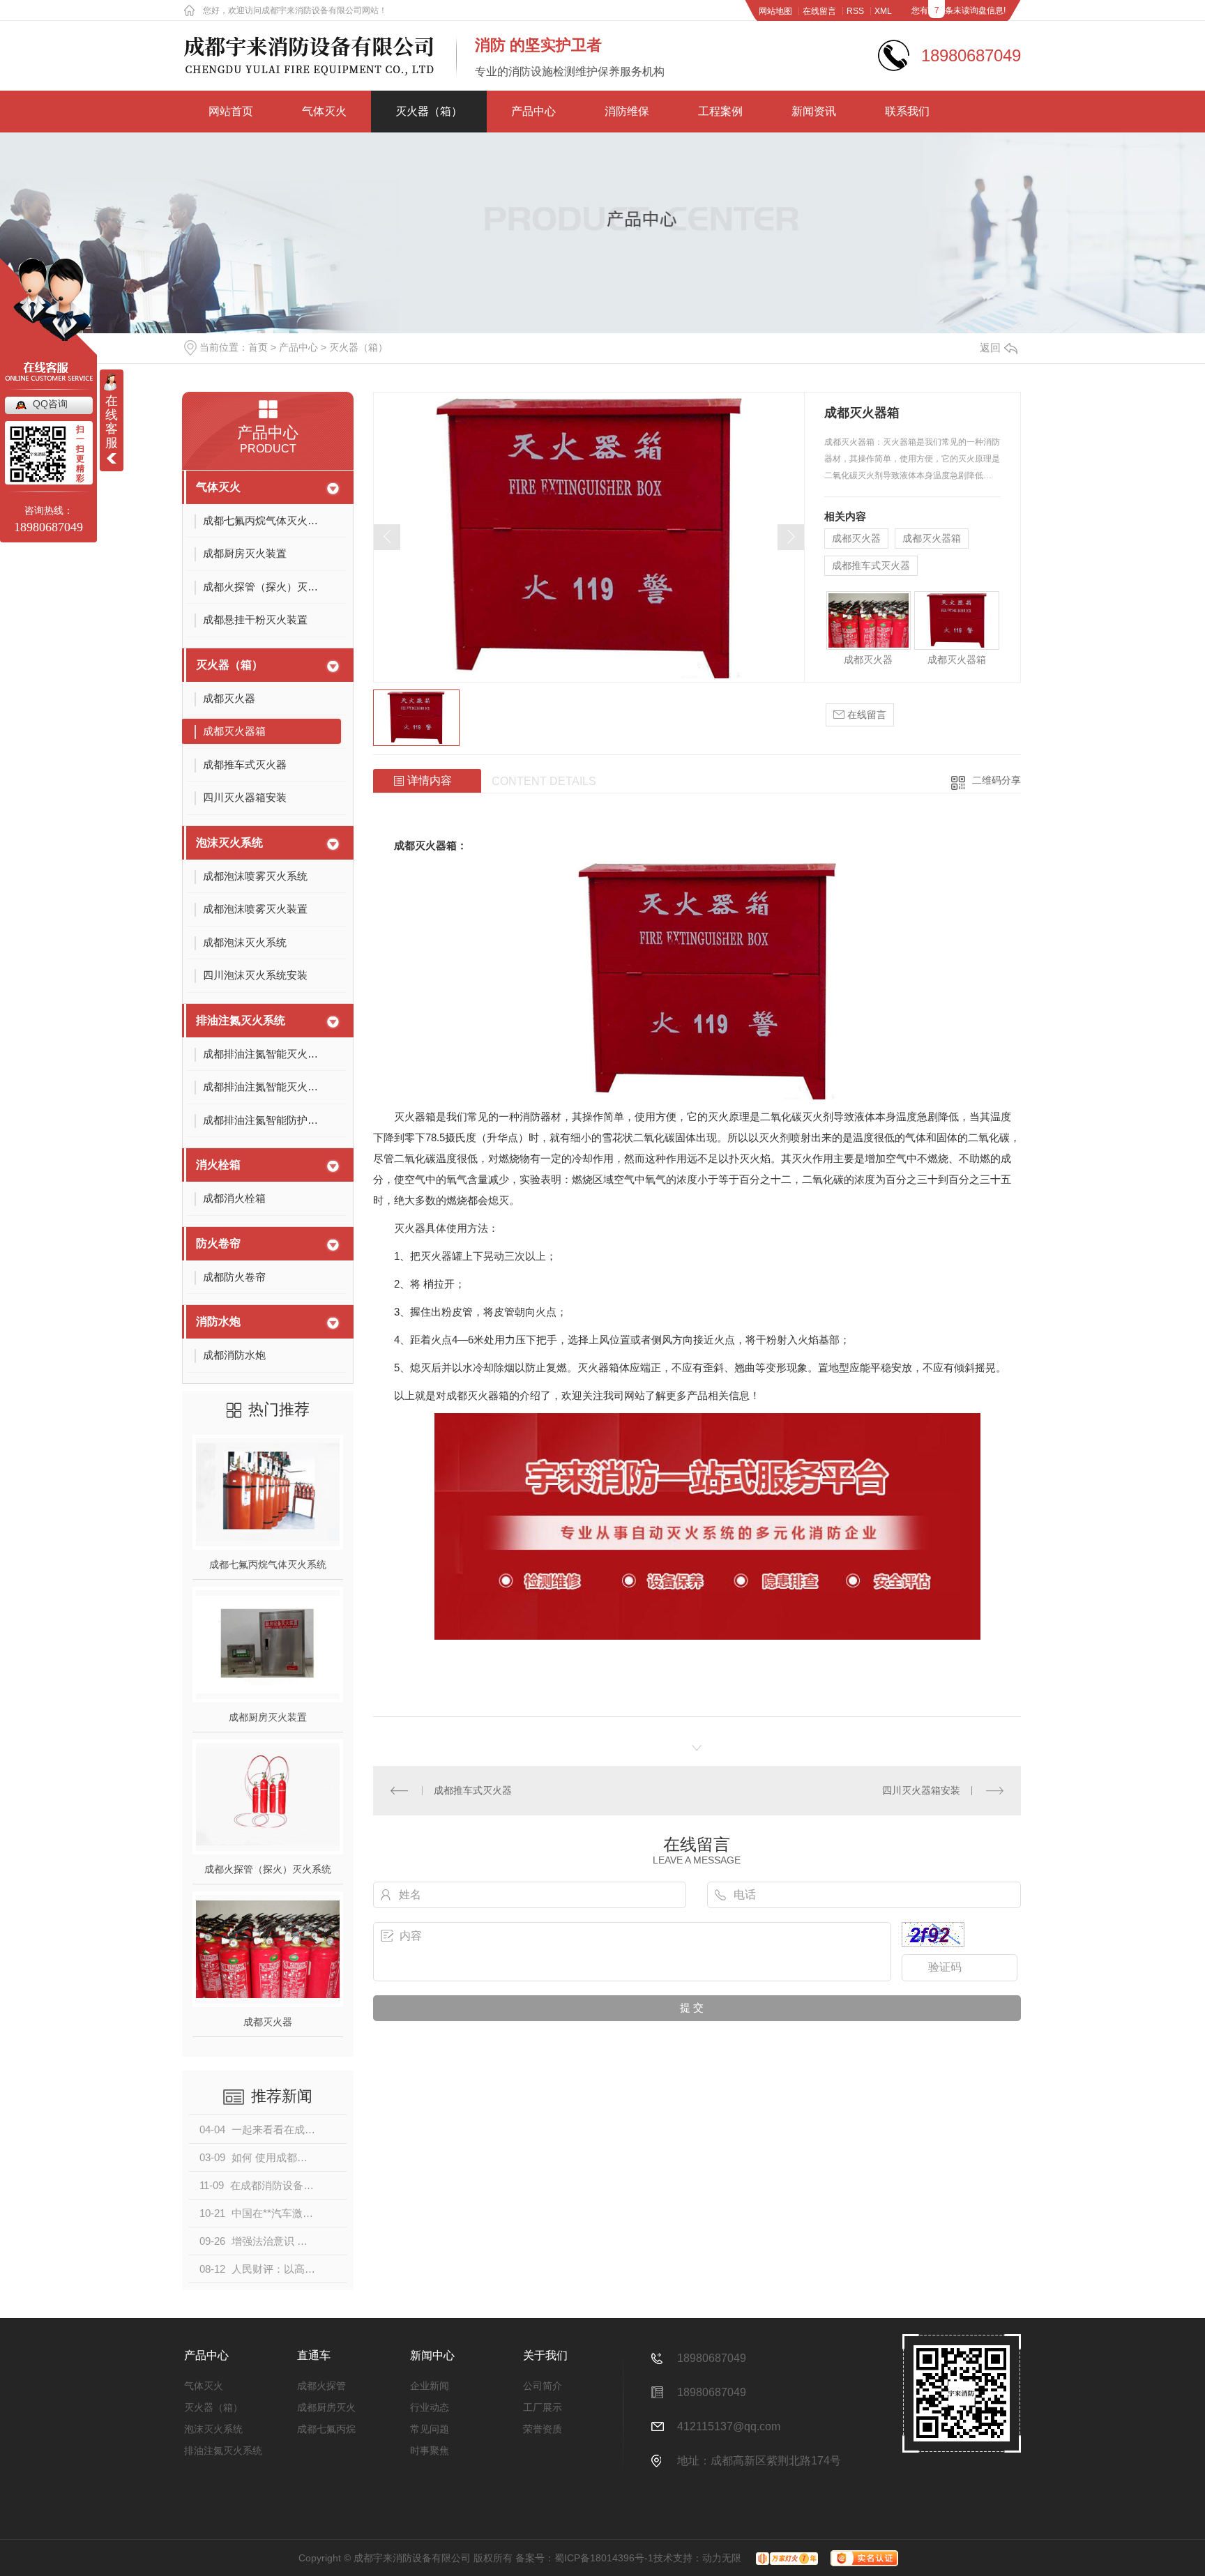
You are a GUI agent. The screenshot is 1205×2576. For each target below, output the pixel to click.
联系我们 (907, 111)
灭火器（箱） (429, 111)
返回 (990, 348)
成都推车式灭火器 (871, 565)
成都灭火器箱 (932, 538)
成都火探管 (321, 2386)
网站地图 (775, 11)
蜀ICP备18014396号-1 (604, 2558)
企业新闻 (430, 2386)
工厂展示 (543, 2407)
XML (883, 11)
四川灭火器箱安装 (921, 1790)
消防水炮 (218, 1321)
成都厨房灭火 (326, 2407)
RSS (855, 11)
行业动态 (430, 2407)
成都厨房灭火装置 (268, 1717)
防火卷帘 (218, 1243)
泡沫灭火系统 (229, 843)
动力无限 (722, 2558)
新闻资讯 (814, 111)
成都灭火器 (268, 2022)
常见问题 (430, 2429)
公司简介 (543, 2386)
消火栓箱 (218, 1165)
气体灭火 (324, 111)
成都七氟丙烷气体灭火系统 (268, 1564)
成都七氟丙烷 (326, 2429)
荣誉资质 (543, 2429)
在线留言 (819, 11)
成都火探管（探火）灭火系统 (268, 1869)
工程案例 (720, 111)
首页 (258, 347)
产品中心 (533, 111)
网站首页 (231, 111)
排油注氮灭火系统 (241, 1020)
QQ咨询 (50, 404)
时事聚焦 (430, 2451)
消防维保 (627, 111)
